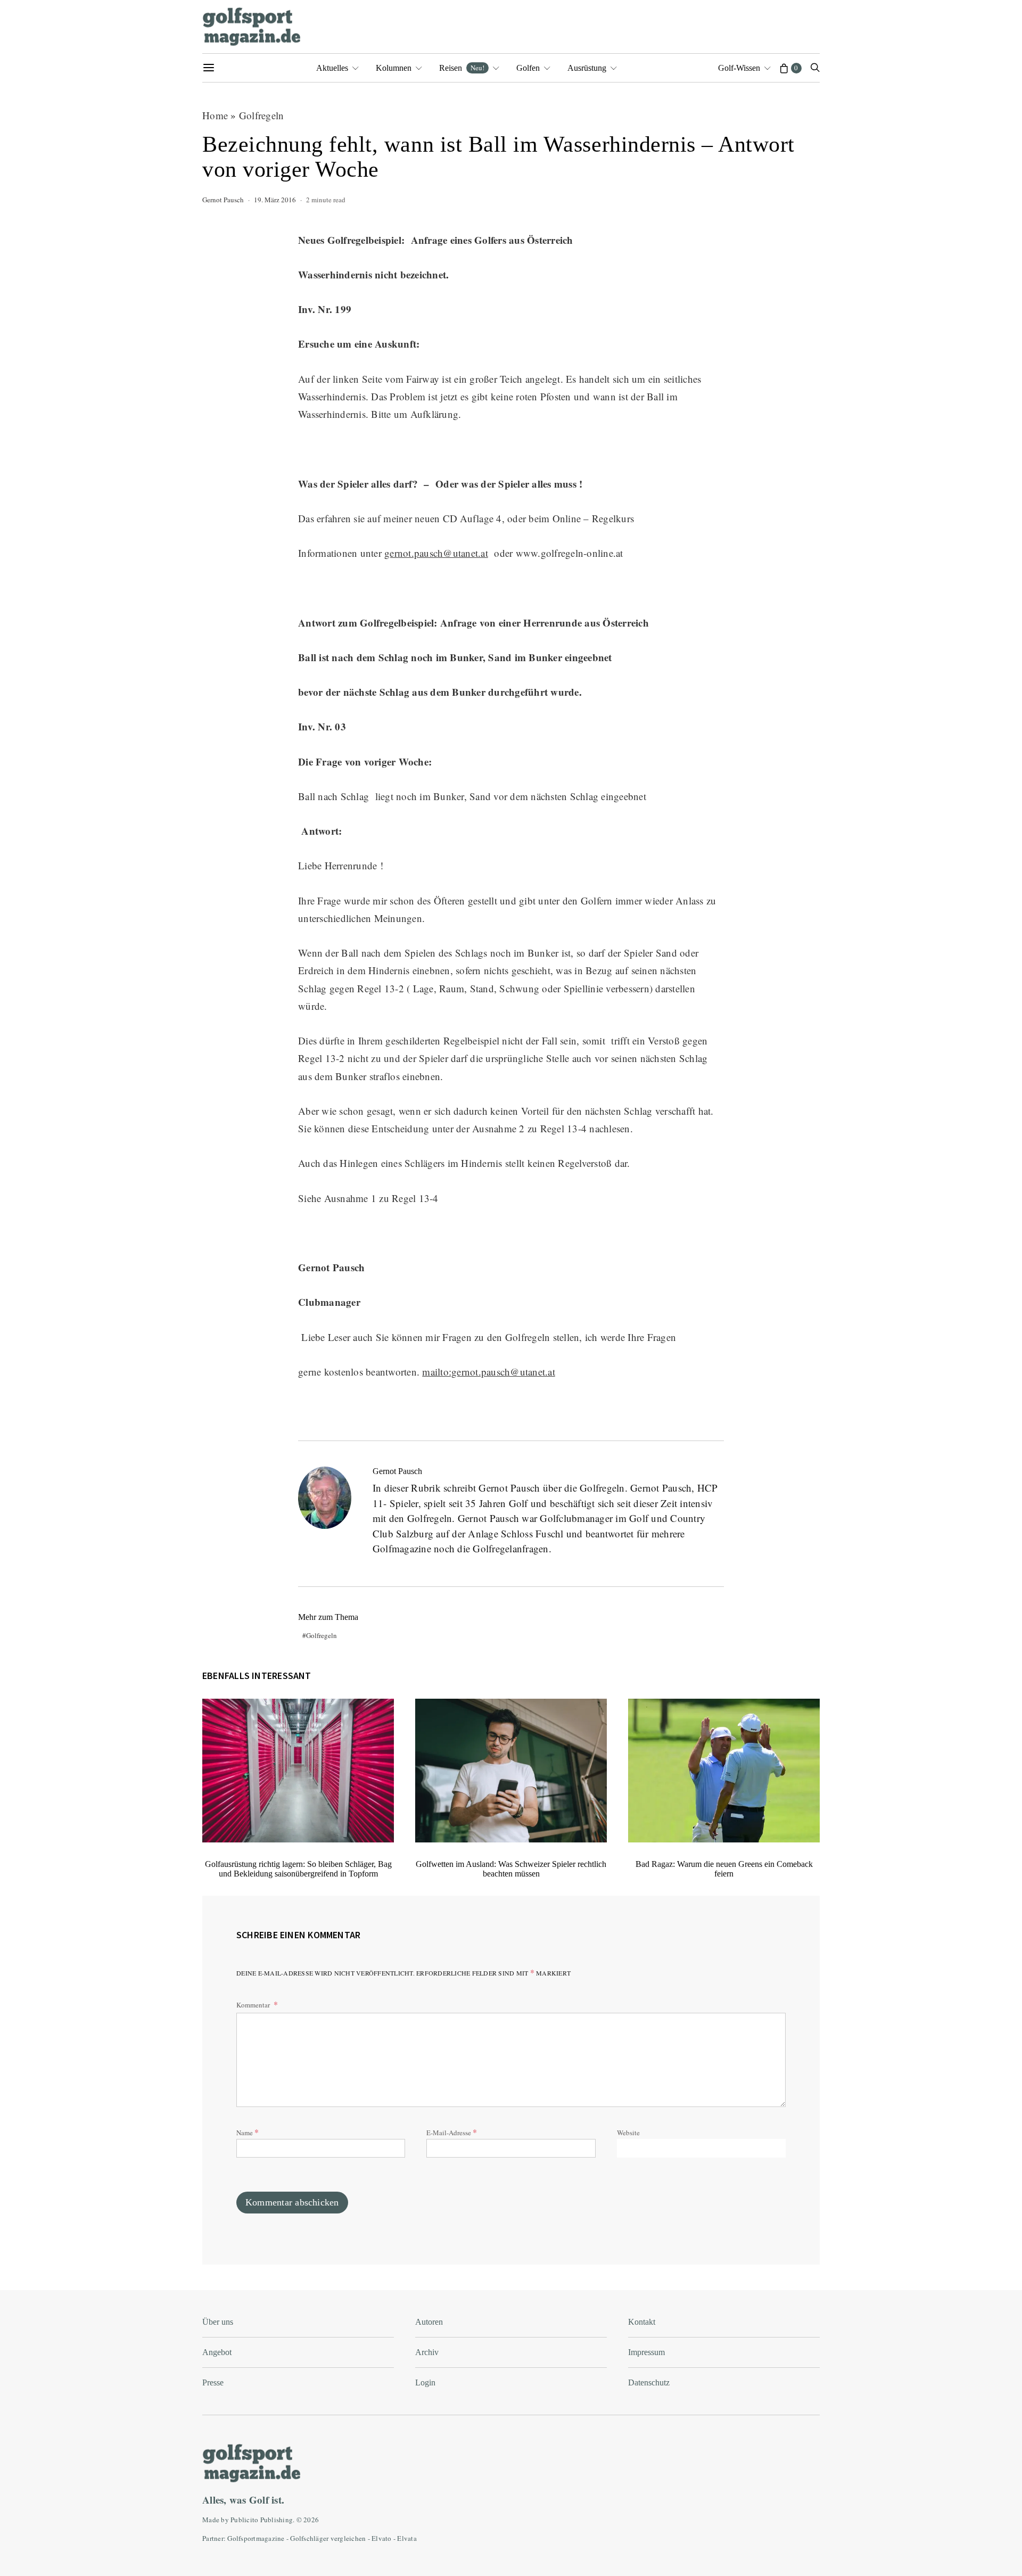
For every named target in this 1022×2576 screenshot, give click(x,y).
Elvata (407, 2538)
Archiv (427, 2352)
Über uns (218, 2322)
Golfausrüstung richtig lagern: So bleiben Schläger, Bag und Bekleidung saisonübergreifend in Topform (298, 1869)
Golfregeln (262, 115)
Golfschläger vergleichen (328, 2538)
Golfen (528, 68)
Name (248, 2132)
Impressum (646, 2352)
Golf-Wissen (739, 68)
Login (425, 2382)
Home (215, 115)
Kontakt (642, 2322)
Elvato (382, 2538)
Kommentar (254, 2005)
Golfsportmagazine (256, 2538)
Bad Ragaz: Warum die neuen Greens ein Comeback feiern (724, 1869)
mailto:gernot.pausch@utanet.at (489, 1372)
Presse (213, 2382)
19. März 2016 (275, 200)
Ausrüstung (587, 68)
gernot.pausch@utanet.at (436, 553)
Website (628, 2133)
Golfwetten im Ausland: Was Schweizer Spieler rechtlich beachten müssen (511, 1869)
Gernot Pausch (223, 200)
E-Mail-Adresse (452, 2132)
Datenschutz (649, 2382)
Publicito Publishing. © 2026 (275, 2520)
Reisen (462, 68)
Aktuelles (332, 68)
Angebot (217, 2352)
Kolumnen (394, 68)
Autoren (429, 2322)
